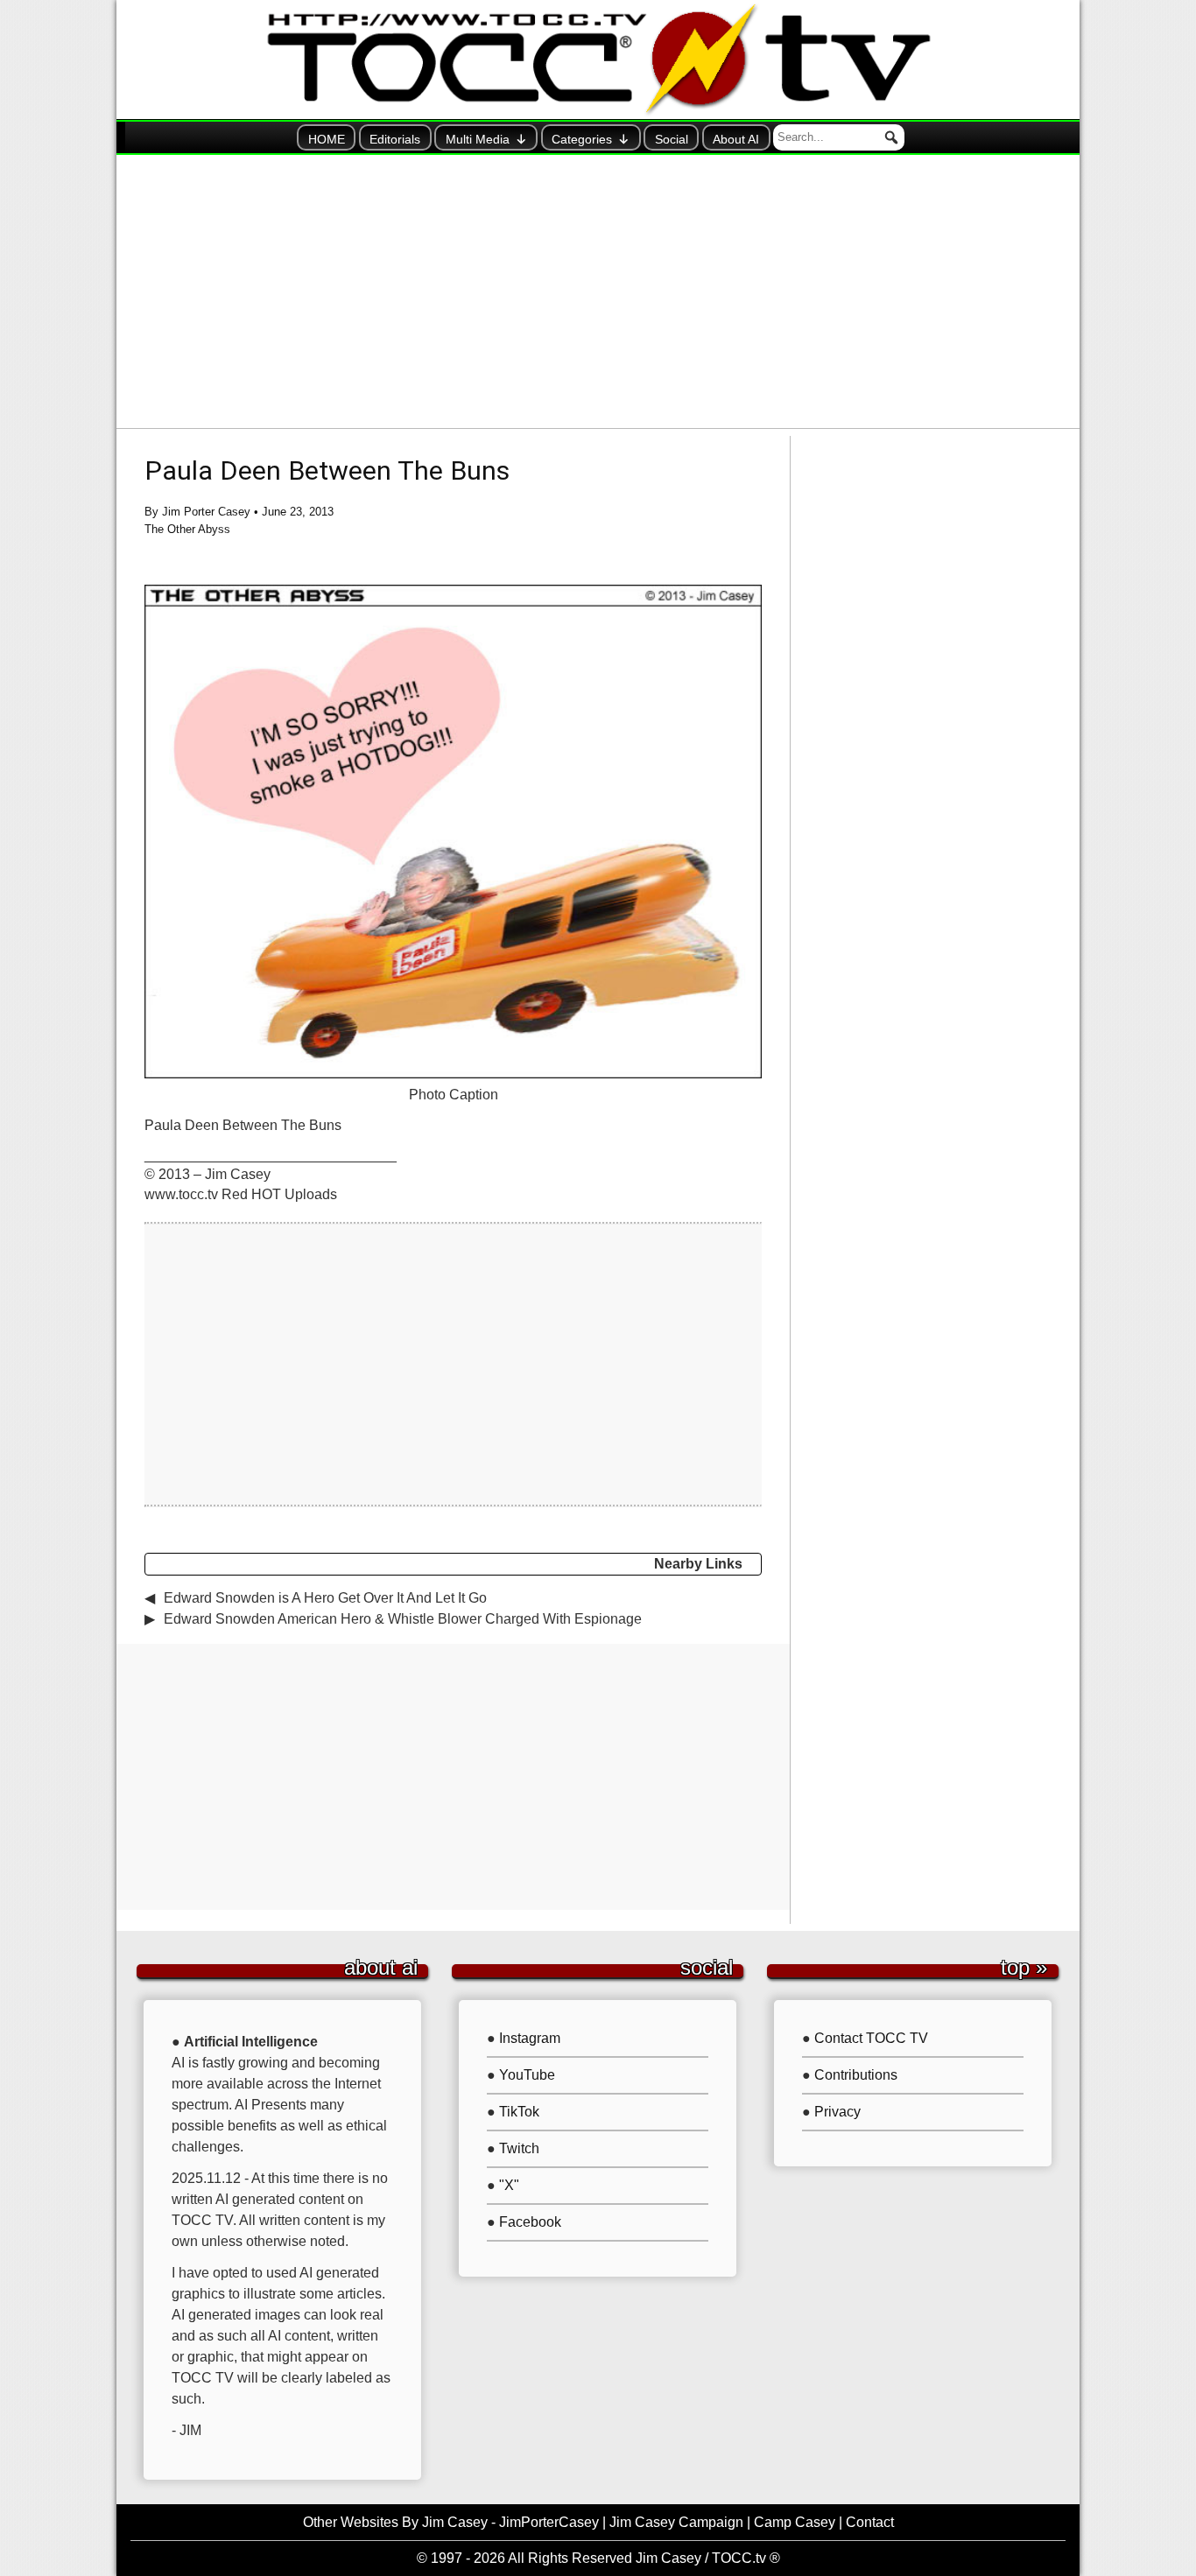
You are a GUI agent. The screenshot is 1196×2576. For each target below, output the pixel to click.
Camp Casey (795, 2522)
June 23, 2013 (298, 512)
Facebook (530, 2222)
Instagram (530, 2038)
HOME (327, 139)
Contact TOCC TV (871, 2038)
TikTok (519, 2112)
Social (672, 139)
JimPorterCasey (549, 2522)
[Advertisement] (598, 291)
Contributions (856, 2075)
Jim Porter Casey (206, 512)
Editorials (395, 139)
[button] (891, 137)
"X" (509, 2185)
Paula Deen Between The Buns (327, 470)
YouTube (527, 2075)
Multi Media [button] (478, 139)
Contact (870, 2522)
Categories (582, 139)
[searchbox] (839, 137)
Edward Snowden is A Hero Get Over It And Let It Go (325, 1598)
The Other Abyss (187, 529)
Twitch (519, 2148)
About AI (736, 139)
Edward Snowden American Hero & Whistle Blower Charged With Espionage (403, 1619)
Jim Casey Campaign (676, 2522)
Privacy (837, 2112)
